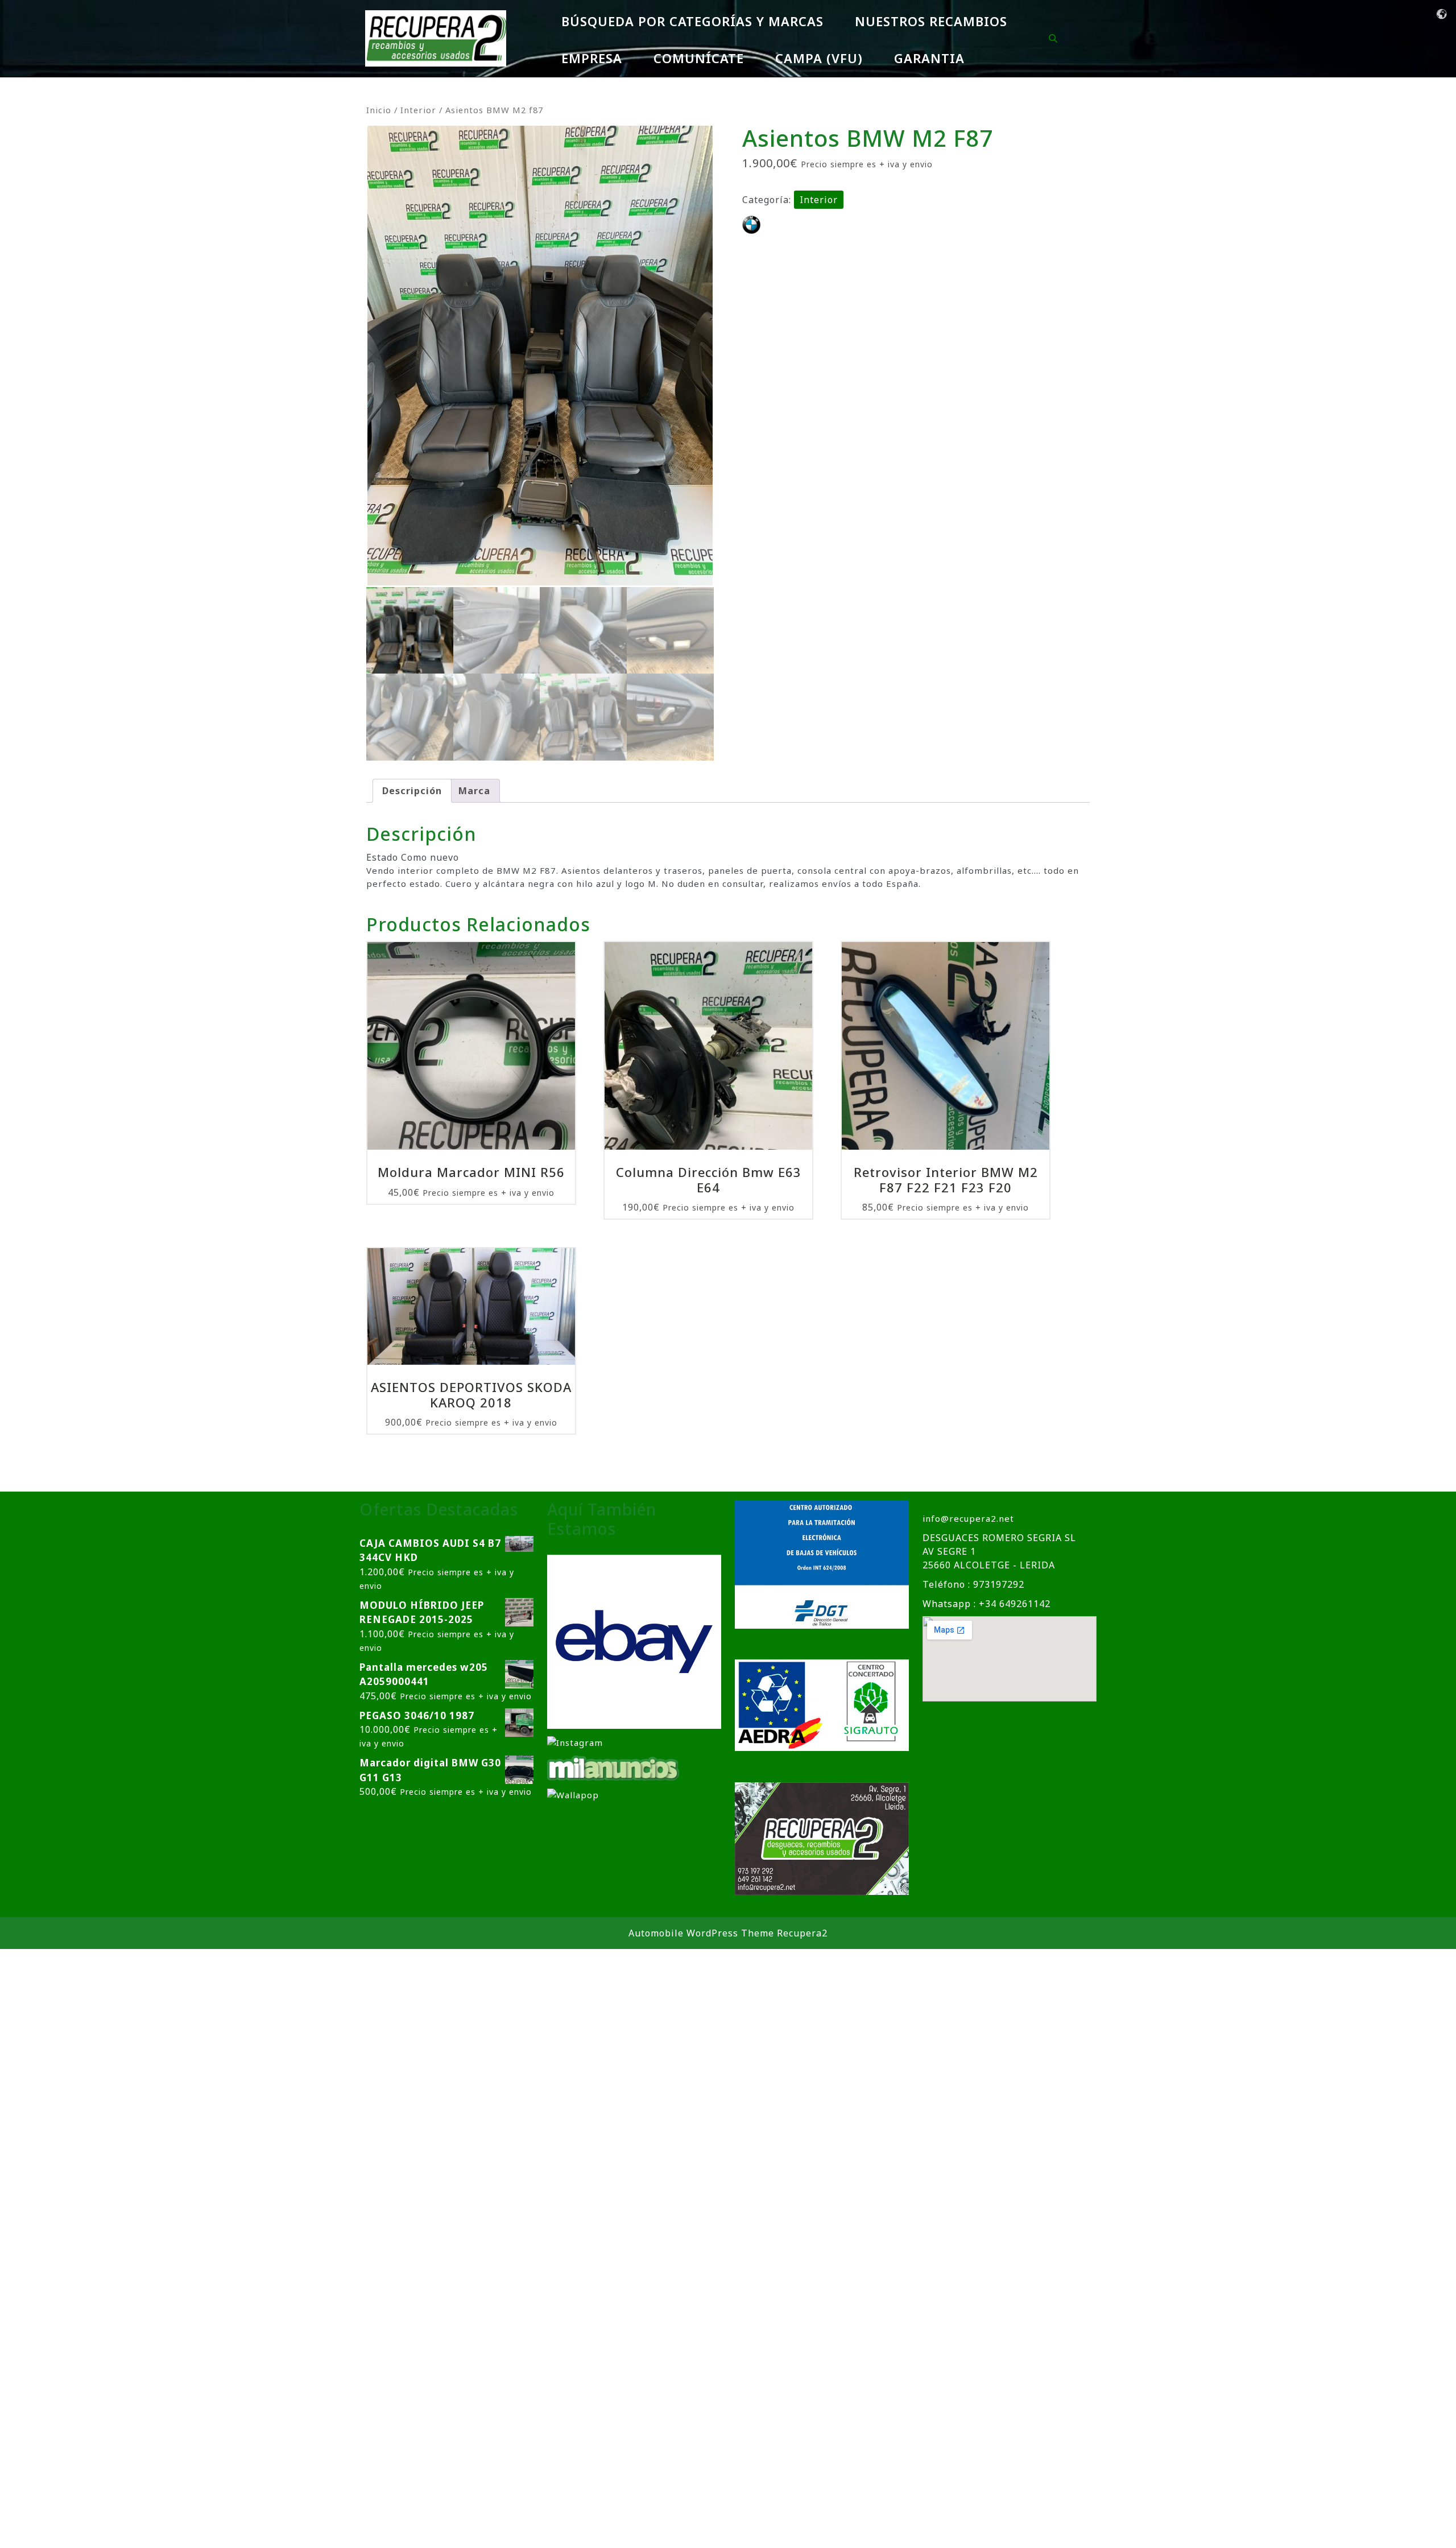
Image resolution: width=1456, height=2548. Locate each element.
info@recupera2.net (968, 1518)
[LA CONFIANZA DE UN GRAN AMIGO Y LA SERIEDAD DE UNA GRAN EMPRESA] (614, 1767)
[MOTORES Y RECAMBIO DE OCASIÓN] (634, 1641)
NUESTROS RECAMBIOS (931, 21)
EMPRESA (592, 58)
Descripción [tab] (412, 791)
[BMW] (751, 225)
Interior (418, 110)
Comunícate (699, 58)
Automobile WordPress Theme (701, 1933)
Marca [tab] (474, 791)
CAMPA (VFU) (819, 58)
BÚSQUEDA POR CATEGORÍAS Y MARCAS (692, 21)
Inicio (379, 110)
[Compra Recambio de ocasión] (573, 1794)
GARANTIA (929, 58)
